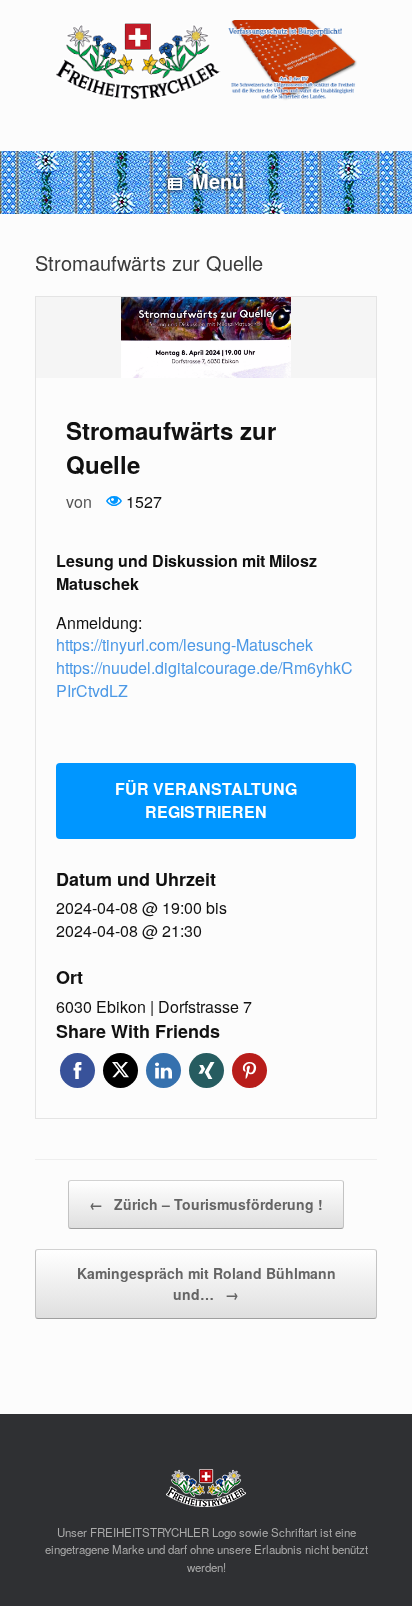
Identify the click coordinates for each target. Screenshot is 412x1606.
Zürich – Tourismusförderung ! (206, 1204)
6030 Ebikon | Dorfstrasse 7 (154, 1007)
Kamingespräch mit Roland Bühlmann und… (206, 1283)
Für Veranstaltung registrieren (206, 800)
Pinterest (249, 1070)
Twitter (120, 1070)
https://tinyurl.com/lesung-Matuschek (184, 644)
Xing (206, 1070)
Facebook (77, 1070)
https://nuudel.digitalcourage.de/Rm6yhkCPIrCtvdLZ (204, 679)
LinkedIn (163, 1070)
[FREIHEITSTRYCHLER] (206, 60)
